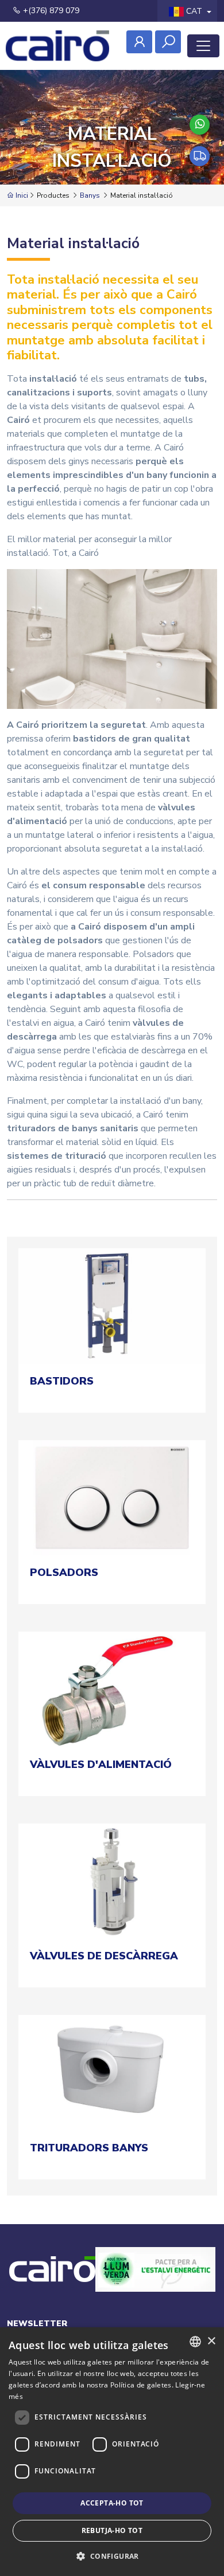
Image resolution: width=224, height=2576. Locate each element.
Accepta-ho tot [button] (112, 2503)
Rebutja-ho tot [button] (112, 2530)
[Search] (168, 42)
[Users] (139, 42)
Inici (21, 195)
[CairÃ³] (57, 46)
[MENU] (203, 46)
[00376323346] (200, 125)
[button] (112, 2556)
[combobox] (195, 2342)
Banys (90, 195)
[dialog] (112, 2452)
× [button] (211, 2341)
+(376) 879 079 (50, 11)
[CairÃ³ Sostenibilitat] (155, 2282)
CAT (194, 11)
